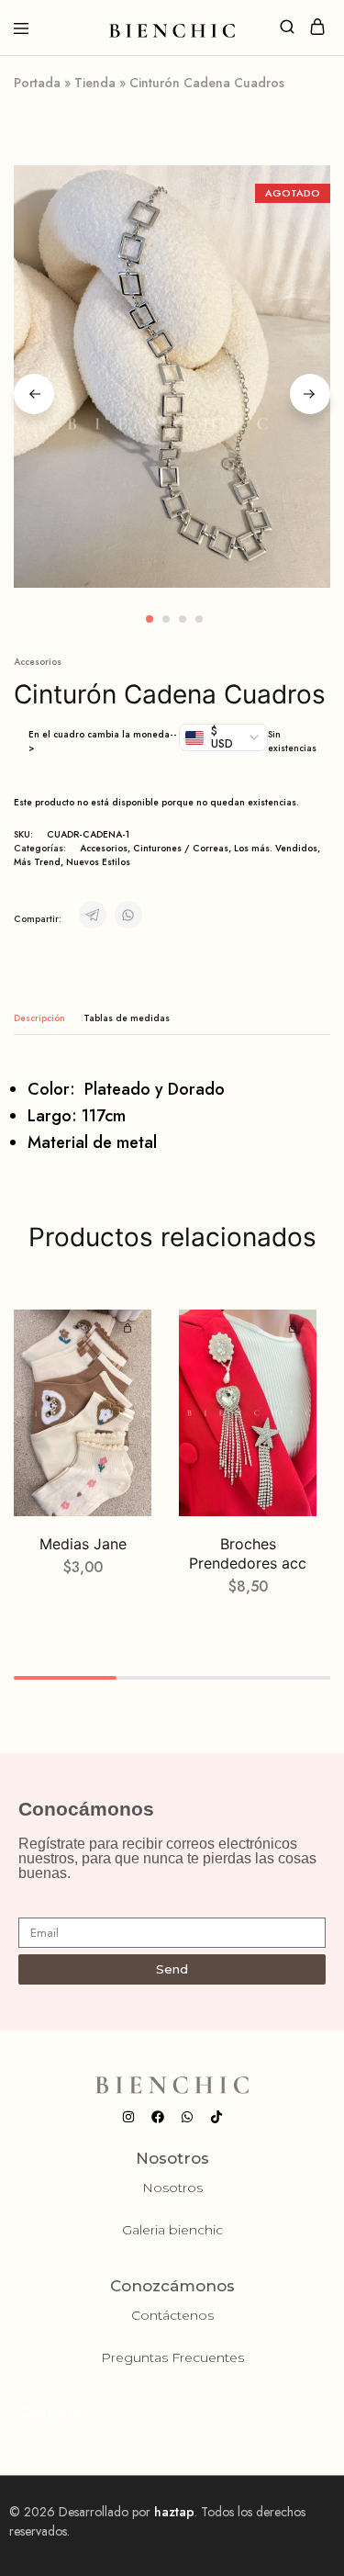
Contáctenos (172, 2315)
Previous (34, 394)
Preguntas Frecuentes (172, 2357)
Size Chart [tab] (127, 1018)
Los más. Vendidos (276, 848)
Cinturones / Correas (181, 848)
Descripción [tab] (39, 1018)
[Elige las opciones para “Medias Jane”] (130, 1329)
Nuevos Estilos (98, 862)
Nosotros (172, 2188)
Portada (37, 83)
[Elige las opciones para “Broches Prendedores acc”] (295, 1329)
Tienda (95, 83)
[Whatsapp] (187, 2117)
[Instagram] (128, 2117)
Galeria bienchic (172, 2230)
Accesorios (38, 662)
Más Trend (37, 862)
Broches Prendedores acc (248, 1553)
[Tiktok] (216, 2117)
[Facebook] (158, 2117)
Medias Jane (83, 1544)
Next (310, 394)
